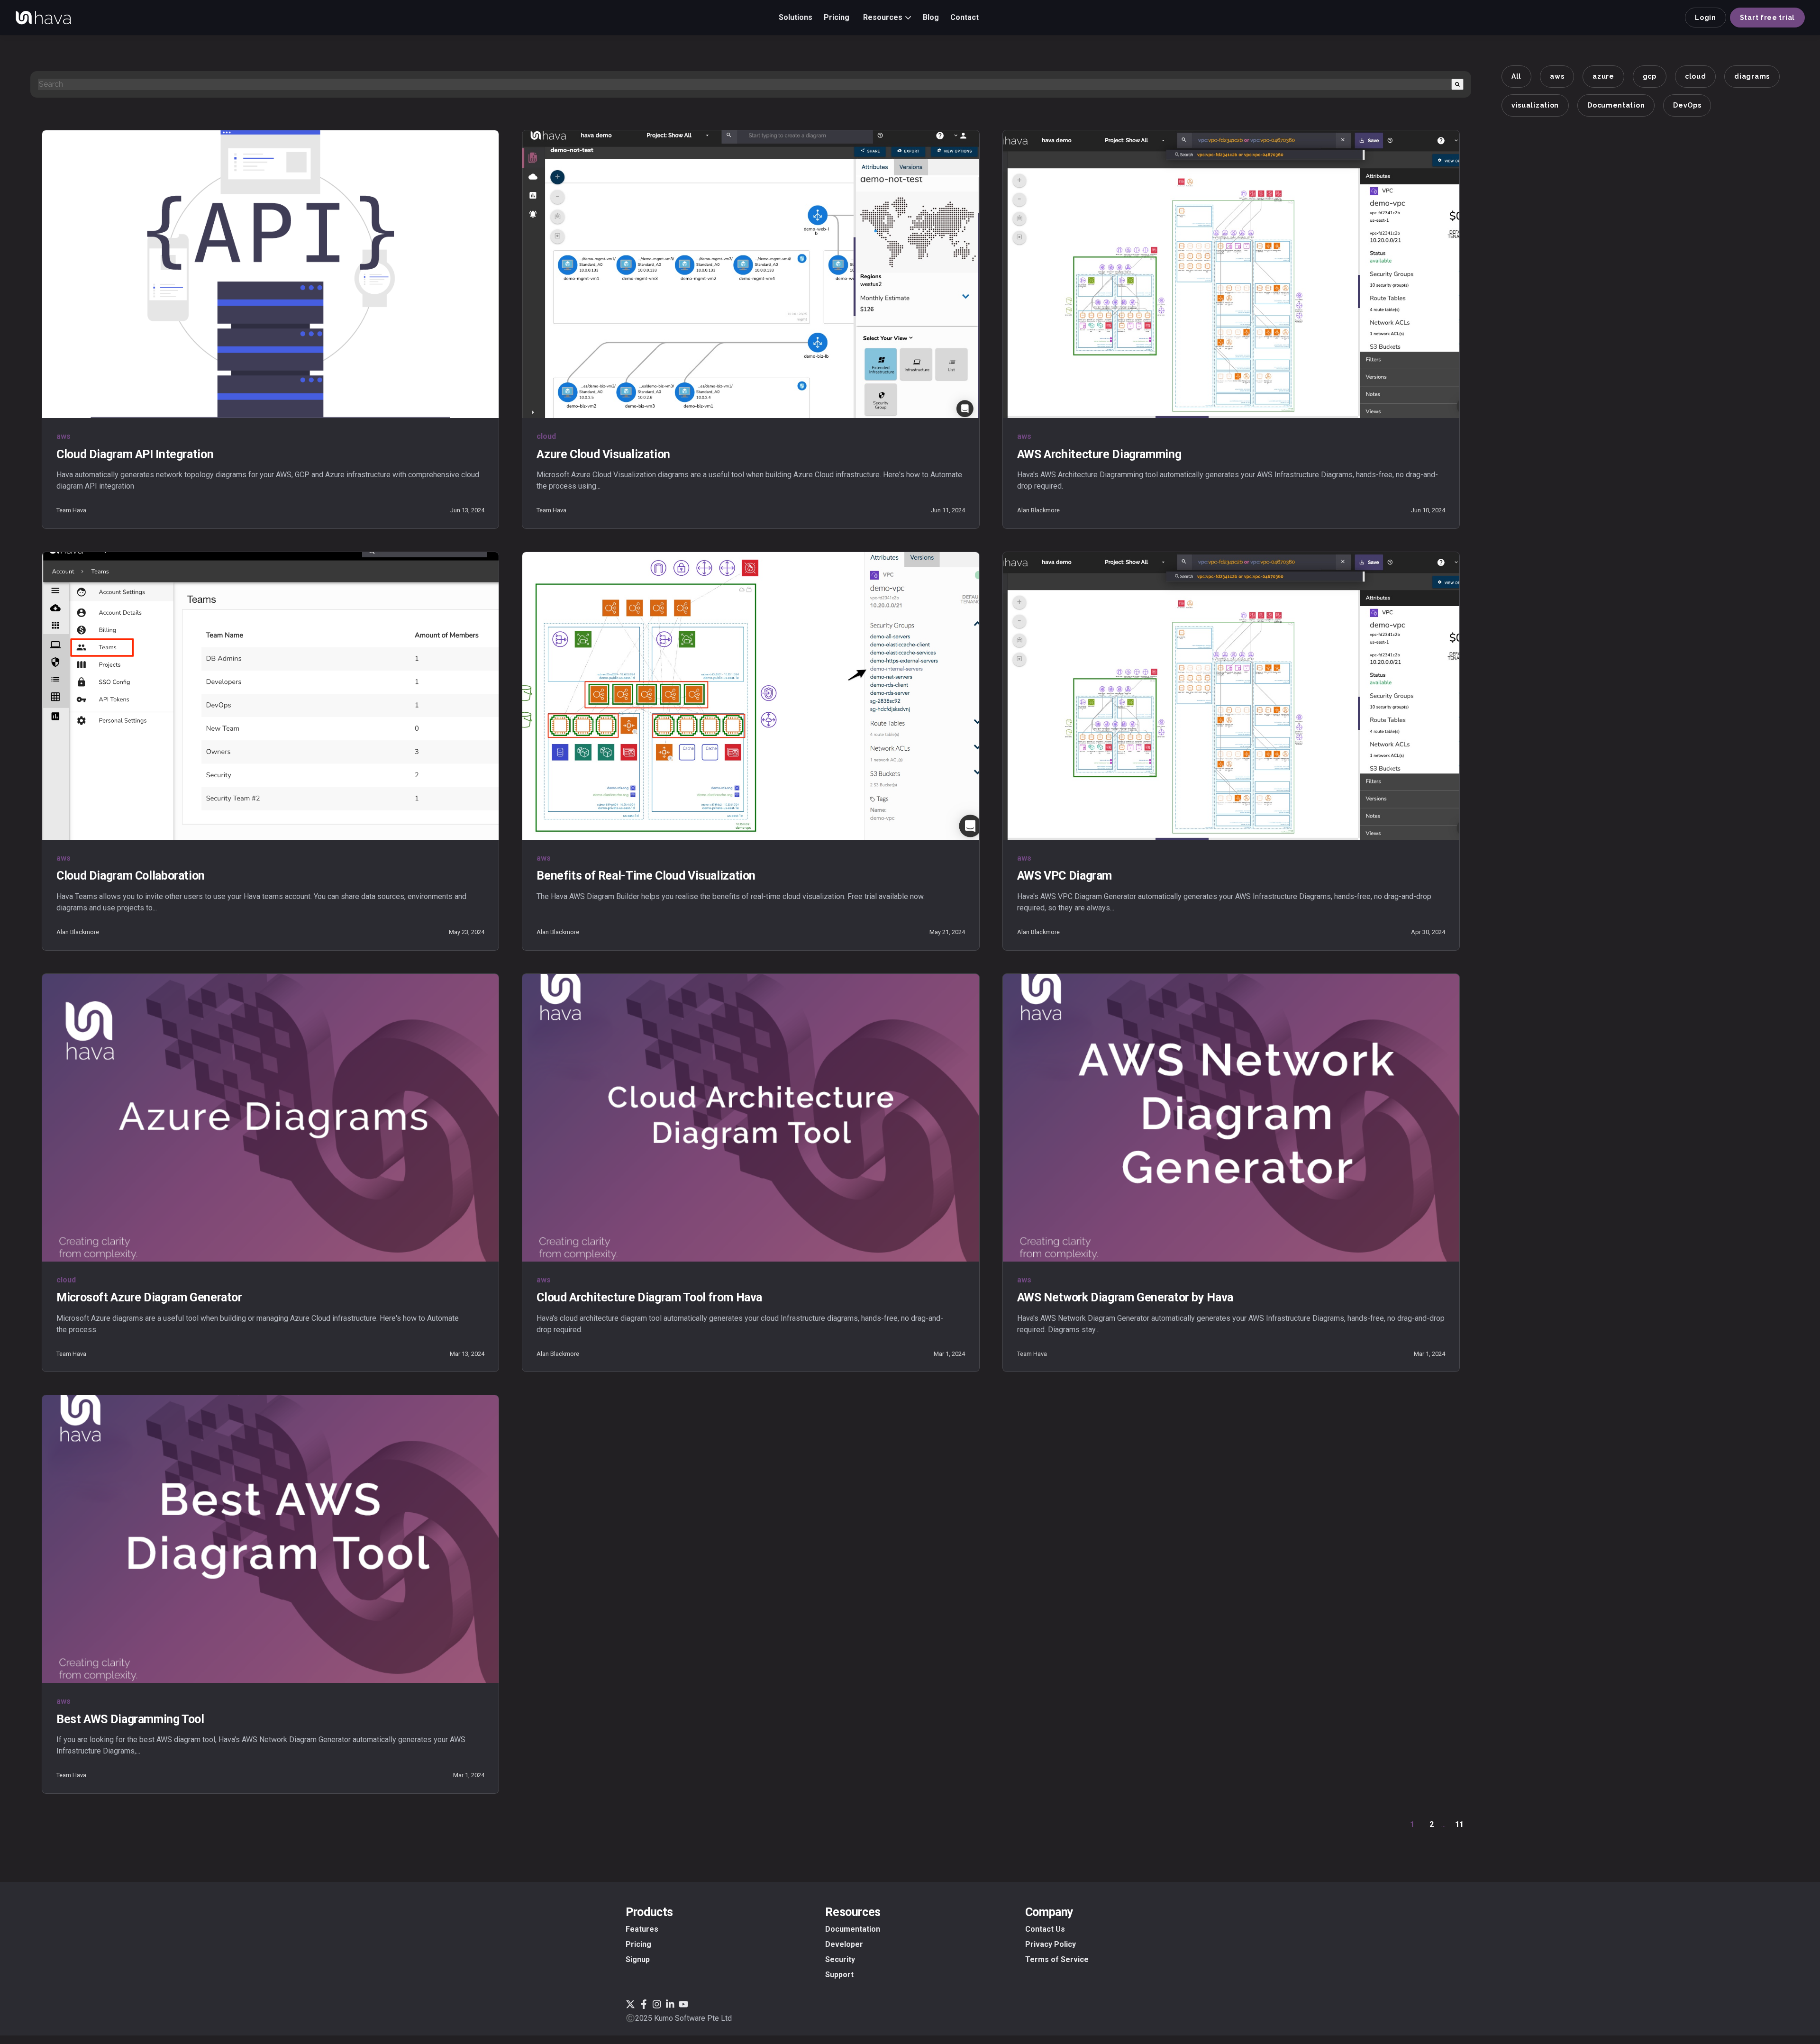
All (1516, 76)
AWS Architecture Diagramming (1099, 454)
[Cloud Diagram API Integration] (270, 274)
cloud (1696, 76)
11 (1459, 1824)
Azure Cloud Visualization (603, 454)
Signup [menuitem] (638, 1959)
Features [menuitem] (642, 1929)
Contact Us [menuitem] (1045, 1929)
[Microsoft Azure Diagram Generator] (270, 1118)
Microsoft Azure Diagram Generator (149, 1297)
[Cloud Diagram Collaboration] (270, 696)
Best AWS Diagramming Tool (130, 1719)
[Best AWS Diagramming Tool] (270, 1539)
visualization (1535, 105)
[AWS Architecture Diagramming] (1231, 274)
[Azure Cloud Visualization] (751, 274)
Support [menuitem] (839, 1975)
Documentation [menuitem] (853, 1929)
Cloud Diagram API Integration (135, 454)
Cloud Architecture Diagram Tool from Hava (649, 1297)
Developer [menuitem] (844, 1944)
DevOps (1687, 105)
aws (1557, 76)
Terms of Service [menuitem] (1057, 1959)
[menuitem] (796, 17)
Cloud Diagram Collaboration (131, 876)
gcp (1650, 76)
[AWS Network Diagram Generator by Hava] (1231, 1118)
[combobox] (745, 84)
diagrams (1752, 76)
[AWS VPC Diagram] (1231, 696)
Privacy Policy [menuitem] (1051, 1944)
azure (1603, 76)
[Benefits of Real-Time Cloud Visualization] (751, 696)
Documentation (1616, 105)
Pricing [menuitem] (638, 1944)
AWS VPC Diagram (1065, 876)
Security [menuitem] (840, 1959)
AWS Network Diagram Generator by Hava (1125, 1297)
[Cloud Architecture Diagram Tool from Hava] (751, 1118)
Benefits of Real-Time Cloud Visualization (646, 876)
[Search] (1457, 84)
